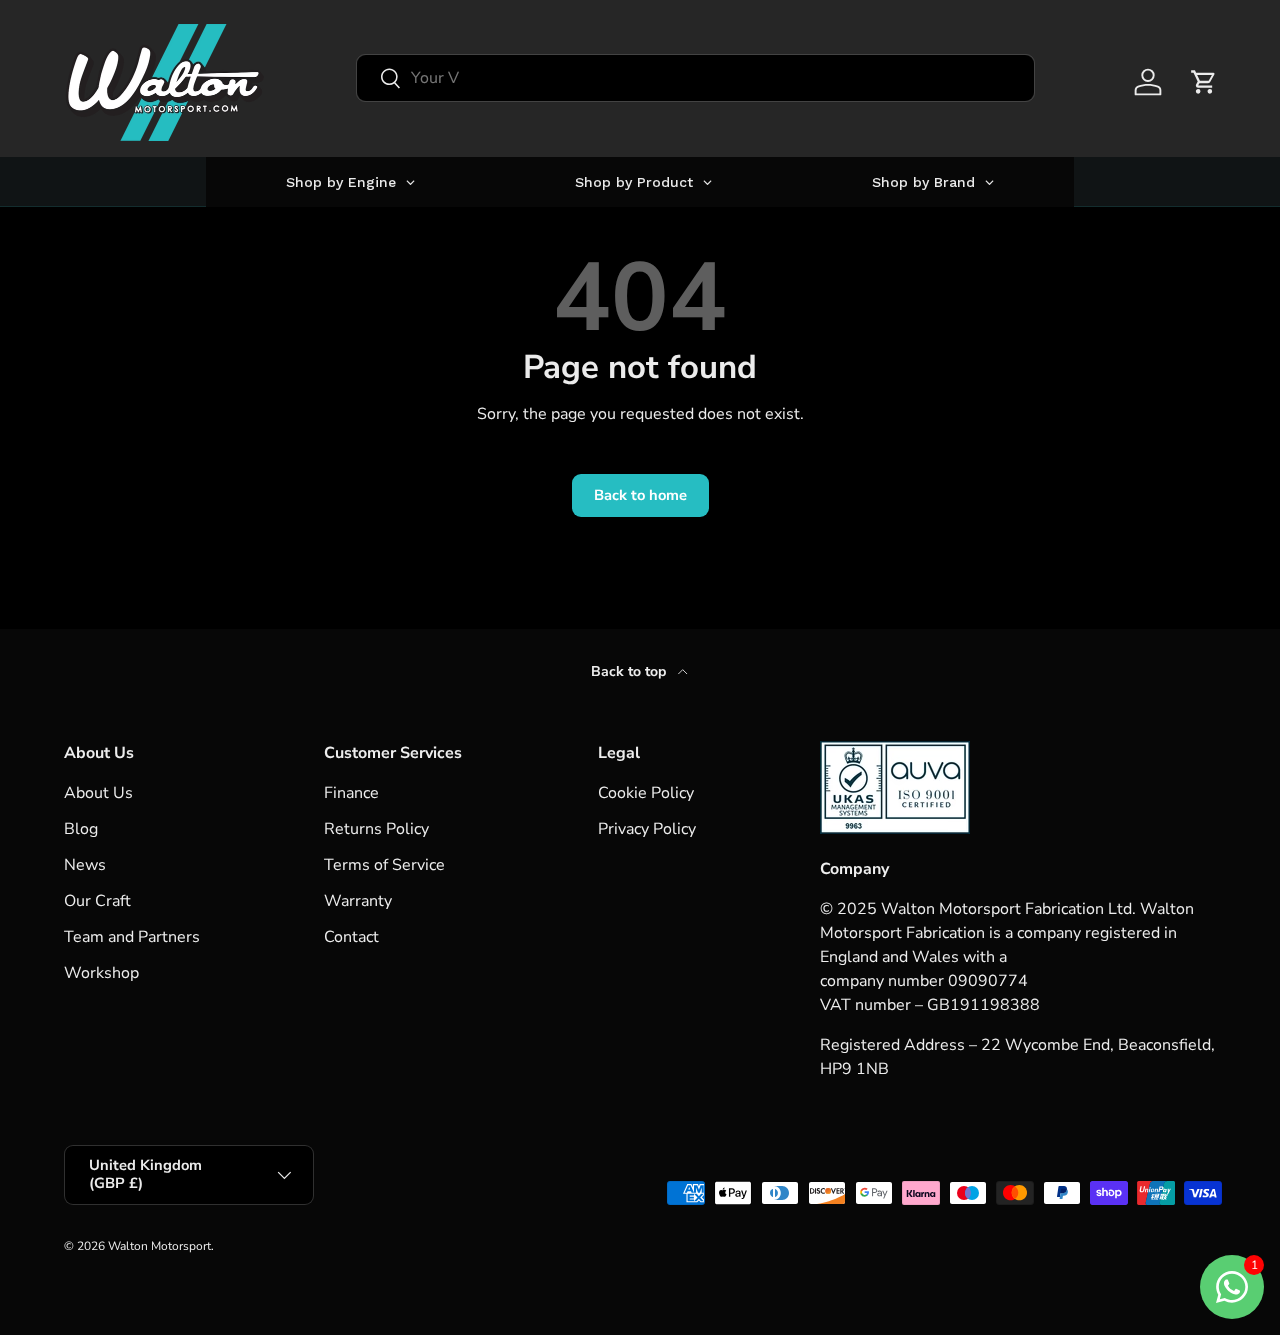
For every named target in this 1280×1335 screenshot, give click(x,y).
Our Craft (97, 901)
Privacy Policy (647, 829)
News (85, 865)
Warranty (358, 901)
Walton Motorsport (159, 1246)
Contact (351, 937)
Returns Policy (376, 829)
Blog (81, 829)
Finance (351, 793)
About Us (98, 793)
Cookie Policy (646, 793)
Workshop (101, 973)
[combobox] (695, 78)
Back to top (630, 671)
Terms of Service (384, 865)
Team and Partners (132, 937)
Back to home (640, 495)
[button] (1204, 82)
